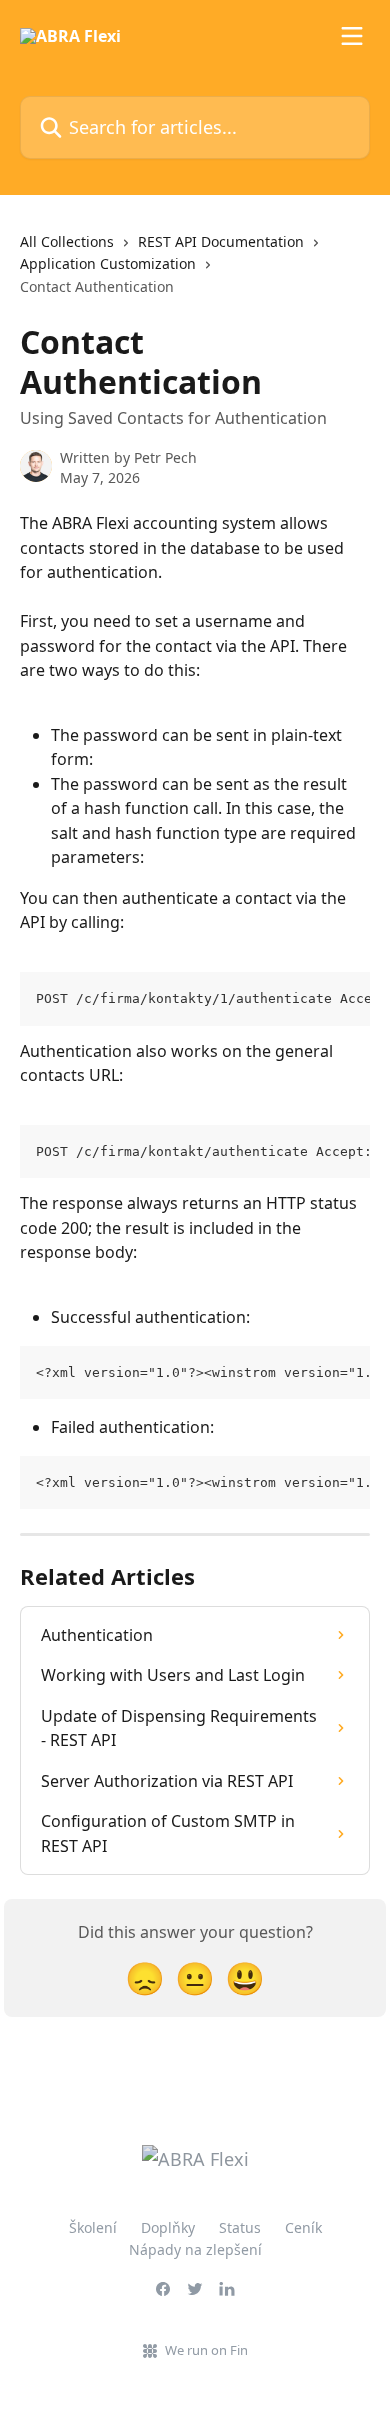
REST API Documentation (221, 241)
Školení (93, 2227)
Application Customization (108, 263)
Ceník (303, 2227)
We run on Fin (206, 2350)
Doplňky (168, 2227)
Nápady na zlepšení (195, 2249)
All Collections (67, 241)
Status (240, 2227)
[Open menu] (352, 36)
